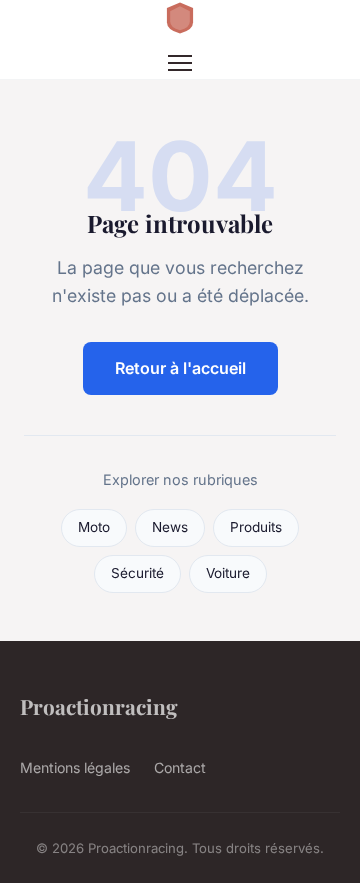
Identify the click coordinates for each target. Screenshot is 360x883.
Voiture (228, 573)
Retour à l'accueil (180, 368)
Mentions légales (75, 767)
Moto (94, 527)
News (170, 527)
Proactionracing (99, 706)
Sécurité (137, 573)
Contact (180, 767)
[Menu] (180, 63)
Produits (256, 527)
